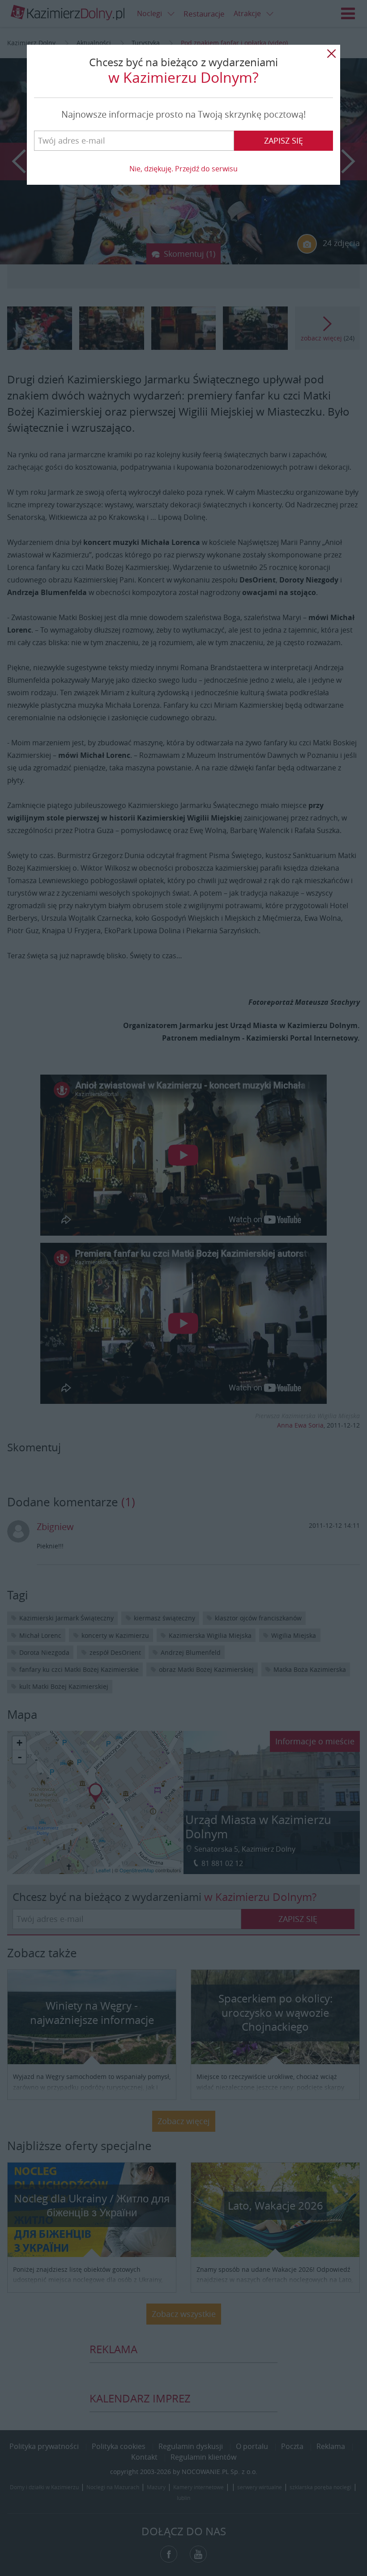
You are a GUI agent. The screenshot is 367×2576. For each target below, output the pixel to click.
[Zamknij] (331, 54)
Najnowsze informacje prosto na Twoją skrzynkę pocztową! (183, 114)
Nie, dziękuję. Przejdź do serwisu (183, 169)
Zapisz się (284, 140)
